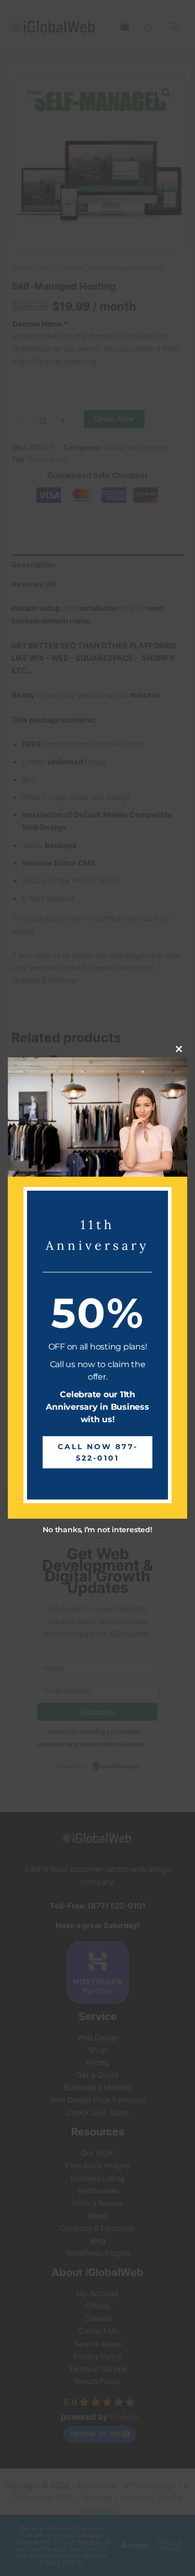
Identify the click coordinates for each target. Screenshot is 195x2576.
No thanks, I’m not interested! (97, 1530)
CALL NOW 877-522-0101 (98, 1452)
